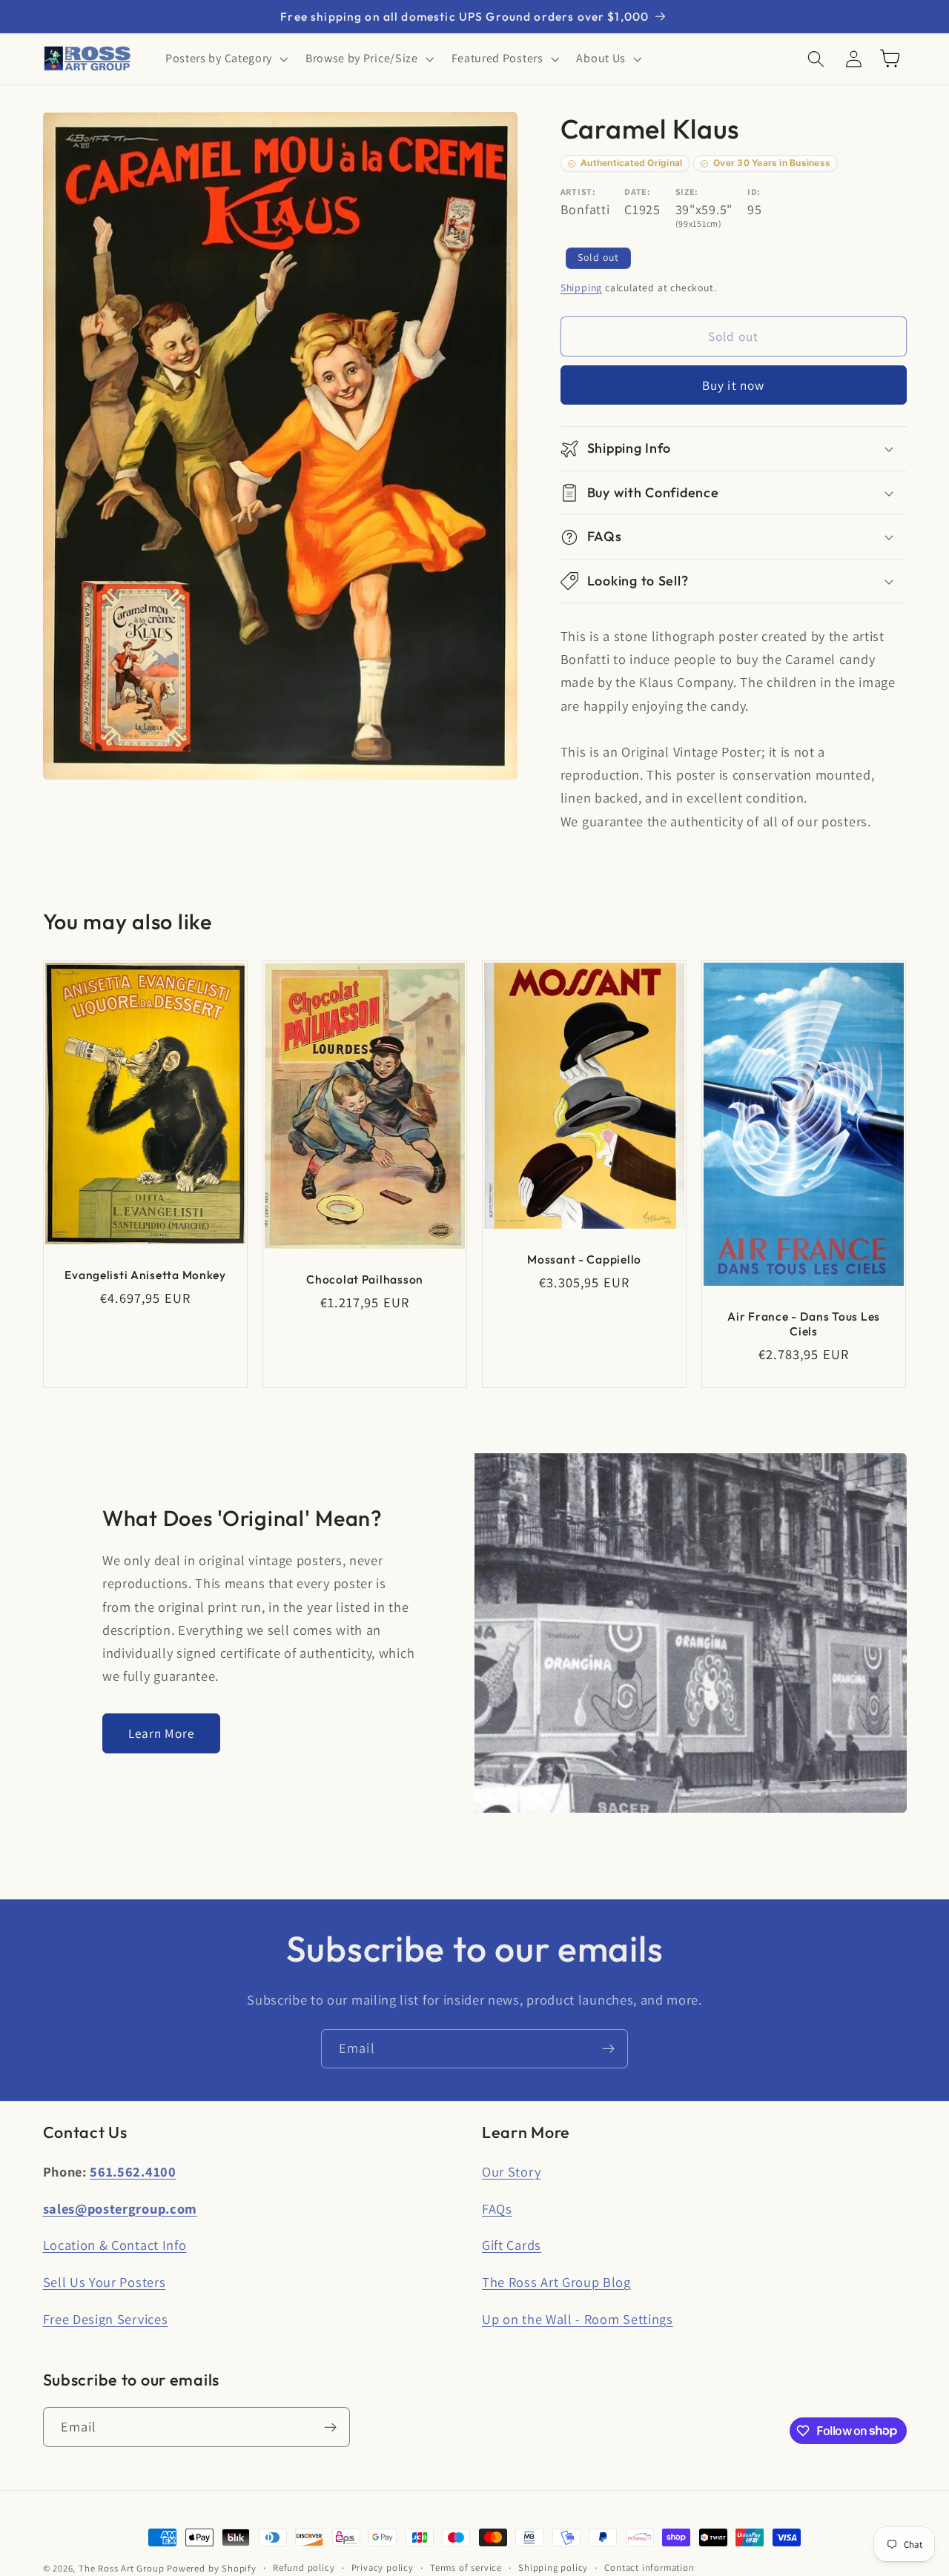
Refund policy (304, 2567)
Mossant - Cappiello (584, 1259)
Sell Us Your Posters (105, 2282)
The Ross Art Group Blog (556, 2282)
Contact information (649, 2567)
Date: (637, 192)
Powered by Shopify (212, 2568)
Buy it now (734, 385)
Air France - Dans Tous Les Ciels (804, 1324)
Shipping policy (553, 2567)
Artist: (578, 192)
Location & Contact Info (115, 2245)
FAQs (497, 2208)
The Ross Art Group (122, 2568)
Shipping (581, 288)
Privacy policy (383, 2567)
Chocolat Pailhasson (365, 1279)
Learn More (162, 1733)
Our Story (511, 2171)
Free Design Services (106, 2319)
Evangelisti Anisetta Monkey (145, 1275)
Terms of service (466, 2567)
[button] (225, 59)
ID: (754, 192)
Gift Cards (512, 2245)
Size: (687, 192)
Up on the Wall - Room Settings (578, 2319)
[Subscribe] (608, 2049)
